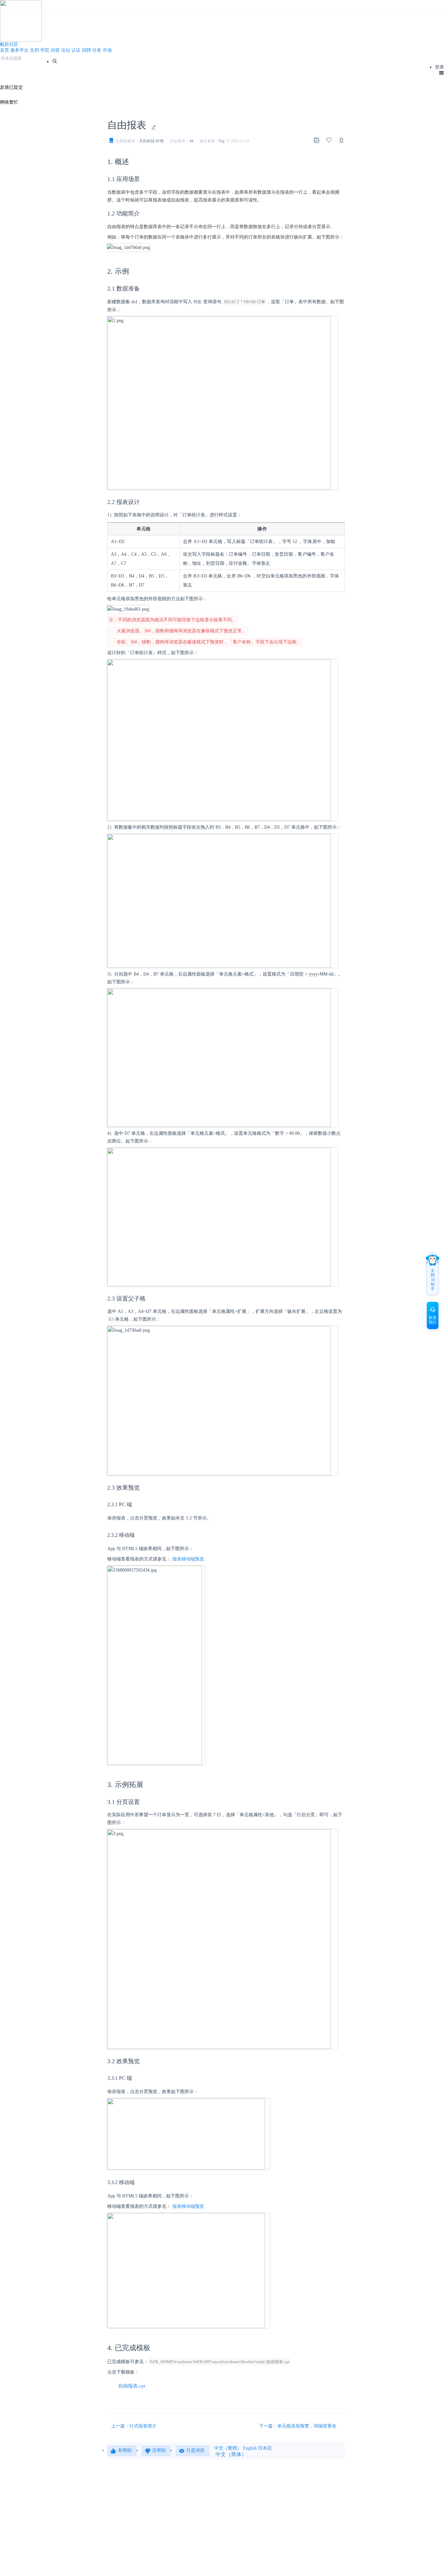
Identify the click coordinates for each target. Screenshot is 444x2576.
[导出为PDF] (342, 140)
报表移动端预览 (188, 1559)
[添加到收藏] (329, 140)
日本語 (265, 2448)
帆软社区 (9, 44)
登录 (439, 67)
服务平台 (20, 50)
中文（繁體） (228, 2448)
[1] (55, 61)
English (250, 2448)
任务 (97, 50)
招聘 (86, 50)
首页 (5, 50)
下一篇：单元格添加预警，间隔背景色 (298, 2426)
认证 (76, 50)
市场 (107, 50)
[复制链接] (316, 140)
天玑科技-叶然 (151, 141)
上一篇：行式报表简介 (134, 2426)
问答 (55, 50)
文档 (34, 50)
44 (191, 141)
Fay (222, 141)
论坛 (66, 50)
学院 (45, 50)
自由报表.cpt (132, 2386)
